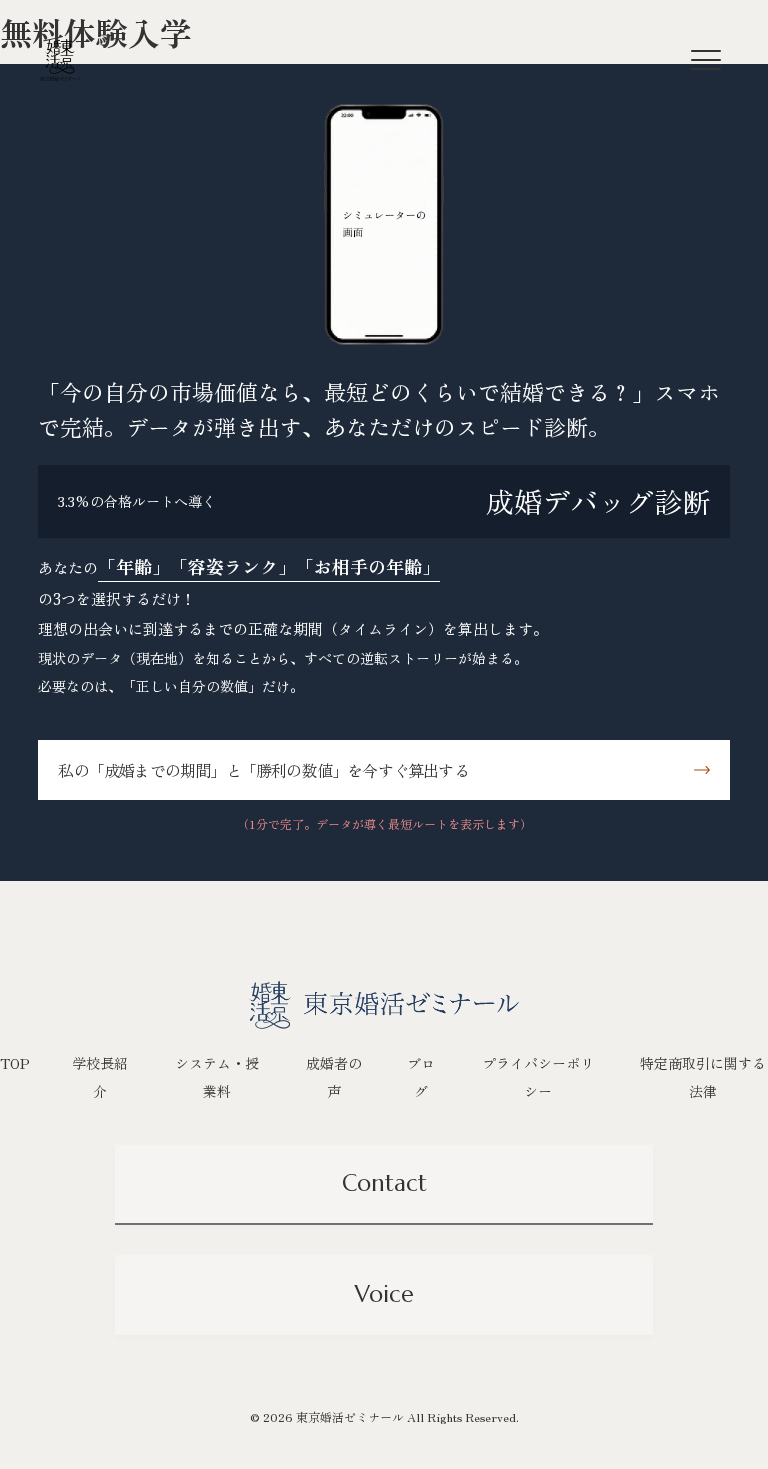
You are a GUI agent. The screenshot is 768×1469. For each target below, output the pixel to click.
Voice (384, 1294)
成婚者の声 (334, 1077)
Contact (384, 1183)
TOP (15, 1063)
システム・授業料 (217, 1077)
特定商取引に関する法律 (703, 1077)
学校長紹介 (100, 1077)
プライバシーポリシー (538, 1077)
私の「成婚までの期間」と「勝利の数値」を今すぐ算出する (263, 770)
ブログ (421, 1077)
